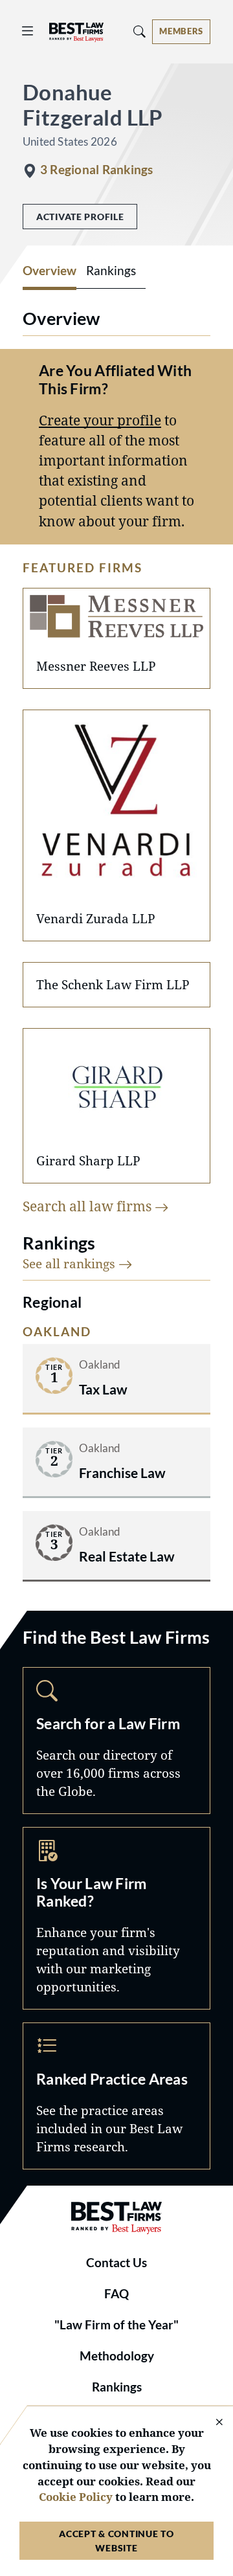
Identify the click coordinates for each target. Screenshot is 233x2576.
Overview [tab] (50, 271)
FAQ (116, 2294)
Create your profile (100, 420)
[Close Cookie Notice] (211, 2423)
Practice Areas (116, 2096)
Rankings (117, 2387)
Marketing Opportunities (116, 1918)
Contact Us (116, 2263)
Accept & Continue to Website (116, 2540)
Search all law (89, 1206)
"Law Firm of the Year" (116, 2325)
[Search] (140, 31)
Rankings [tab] (111, 271)
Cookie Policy (76, 2497)
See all (71, 1263)
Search (116, 1741)
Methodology (117, 2356)
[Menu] (28, 31)
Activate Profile (80, 217)
